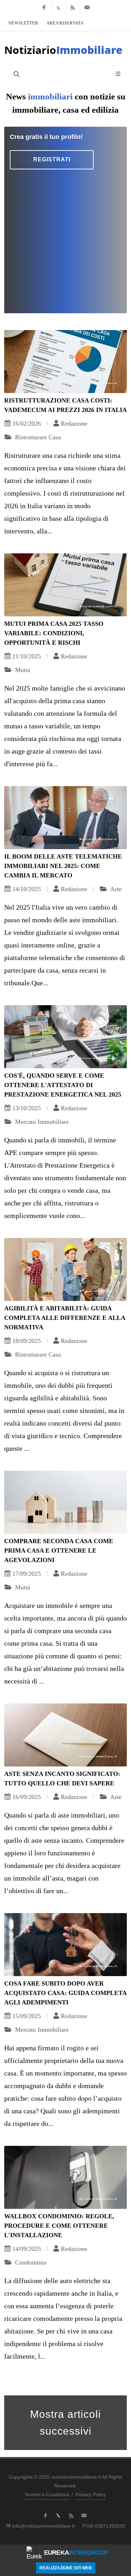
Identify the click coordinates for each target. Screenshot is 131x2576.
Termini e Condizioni (47, 2494)
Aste (115, 889)
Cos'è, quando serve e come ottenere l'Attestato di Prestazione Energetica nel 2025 (63, 1085)
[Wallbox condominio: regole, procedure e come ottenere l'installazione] (65, 2177)
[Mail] (87, 8)
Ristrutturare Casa (37, 437)
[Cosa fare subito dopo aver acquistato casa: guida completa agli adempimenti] (65, 1945)
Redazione (74, 423)
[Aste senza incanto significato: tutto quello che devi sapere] (65, 1735)
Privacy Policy (91, 2494)
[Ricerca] (16, 74)
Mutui (22, 670)
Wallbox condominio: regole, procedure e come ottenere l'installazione (59, 2226)
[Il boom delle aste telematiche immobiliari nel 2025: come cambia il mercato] (65, 818)
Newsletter (23, 23)
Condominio (30, 2262)
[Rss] (73, 8)
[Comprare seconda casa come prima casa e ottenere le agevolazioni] (65, 1502)
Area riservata (65, 23)
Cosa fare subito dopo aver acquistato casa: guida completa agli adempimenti (65, 1993)
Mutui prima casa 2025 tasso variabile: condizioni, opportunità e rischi (54, 633)
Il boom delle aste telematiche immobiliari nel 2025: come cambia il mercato (63, 866)
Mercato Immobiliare (41, 1122)
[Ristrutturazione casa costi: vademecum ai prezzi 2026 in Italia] (65, 362)
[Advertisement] (65, 239)
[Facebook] (44, 8)
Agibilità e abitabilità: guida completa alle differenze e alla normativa (65, 1318)
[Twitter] (58, 8)
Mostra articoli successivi (65, 2423)
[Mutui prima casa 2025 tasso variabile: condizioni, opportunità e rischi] (65, 585)
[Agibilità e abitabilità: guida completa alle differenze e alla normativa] (65, 1269)
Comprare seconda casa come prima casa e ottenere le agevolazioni (59, 1550)
